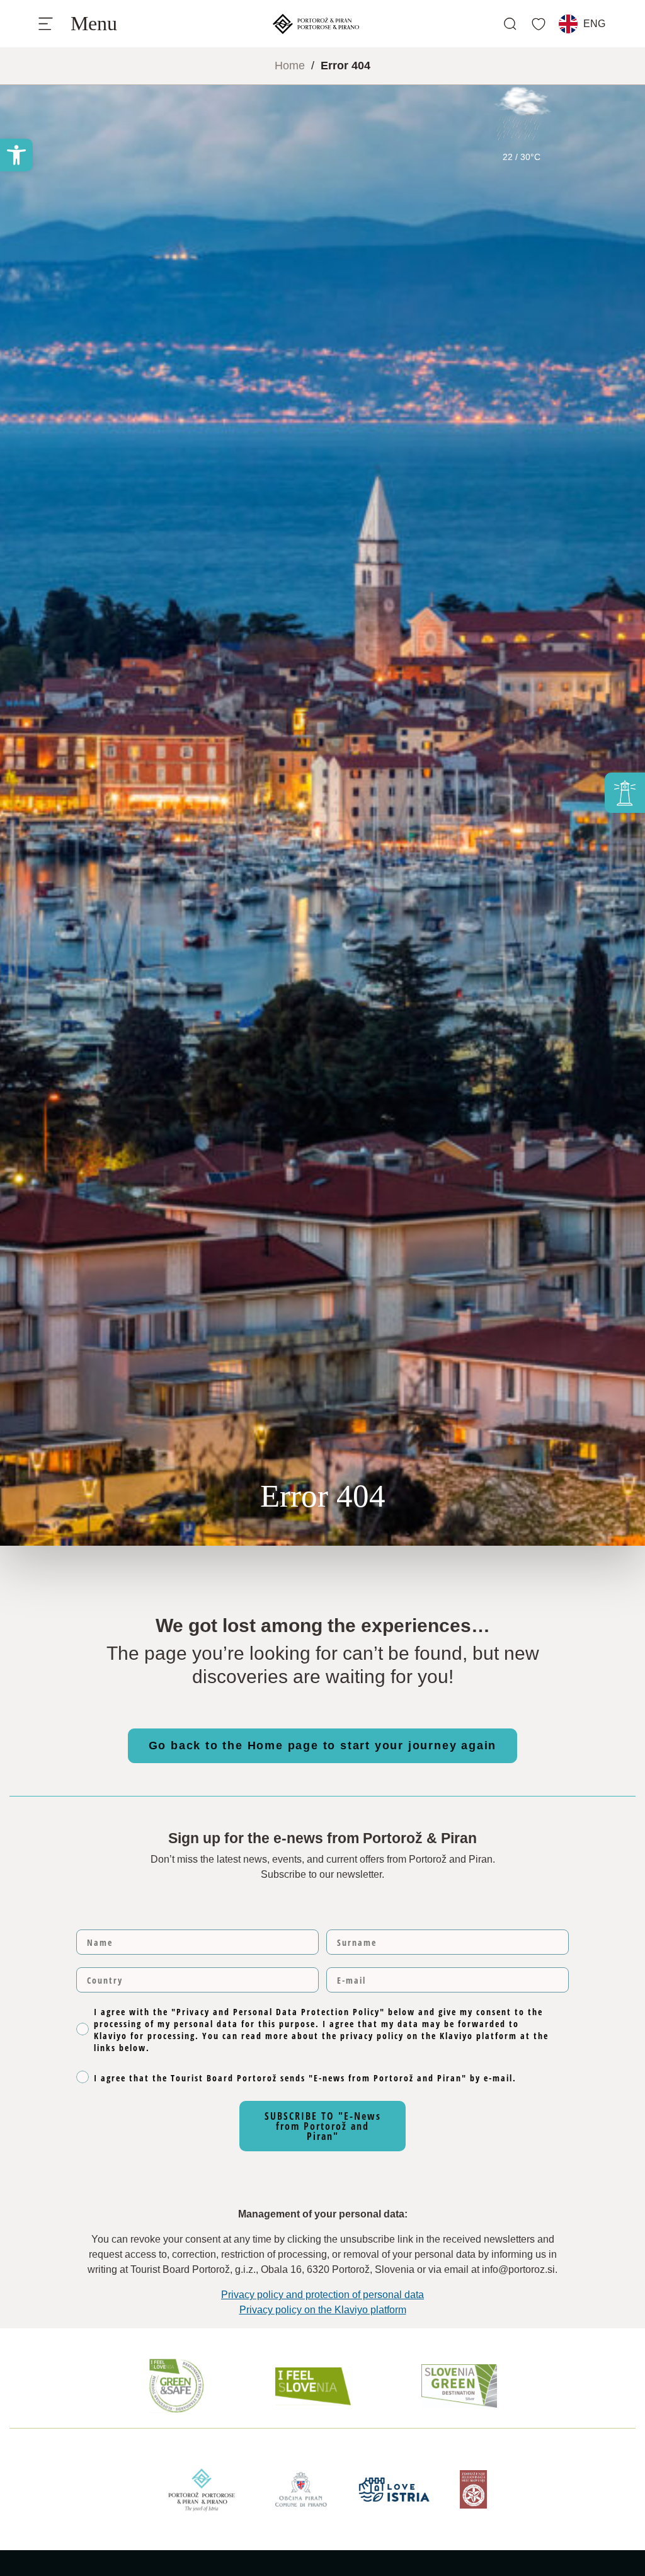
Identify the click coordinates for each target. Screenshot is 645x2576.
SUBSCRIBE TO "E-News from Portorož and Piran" (323, 2126)
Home (290, 66)
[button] (16, 155)
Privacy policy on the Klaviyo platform (323, 2310)
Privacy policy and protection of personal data (322, 2295)
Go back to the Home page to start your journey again (323, 1745)
